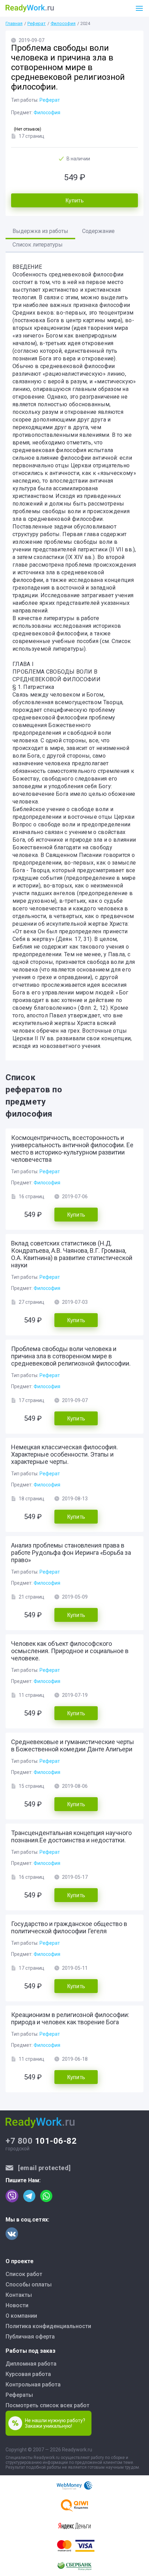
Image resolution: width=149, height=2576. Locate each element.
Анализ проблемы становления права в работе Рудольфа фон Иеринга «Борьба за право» (71, 1553)
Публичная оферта (30, 2337)
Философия (63, 23)
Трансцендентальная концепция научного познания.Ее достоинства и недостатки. (71, 1836)
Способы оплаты (29, 2285)
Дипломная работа (31, 2364)
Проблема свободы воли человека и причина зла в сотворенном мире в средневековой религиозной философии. (71, 1356)
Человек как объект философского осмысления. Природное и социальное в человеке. (70, 1651)
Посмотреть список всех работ (47, 2405)
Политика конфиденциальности (48, 2326)
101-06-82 (41, 2141)
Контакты (19, 2295)
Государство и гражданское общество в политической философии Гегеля (69, 1927)
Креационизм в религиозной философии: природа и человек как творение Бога (70, 2018)
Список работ (24, 2274)
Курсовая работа (28, 2374)
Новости (17, 2305)
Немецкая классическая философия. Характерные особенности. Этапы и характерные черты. (64, 1454)
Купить (74, 201)
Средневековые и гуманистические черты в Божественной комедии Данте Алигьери (73, 1745)
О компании (21, 2316)
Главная (14, 23)
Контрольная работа (33, 2385)
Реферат (37, 23)
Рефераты (19, 2395)
